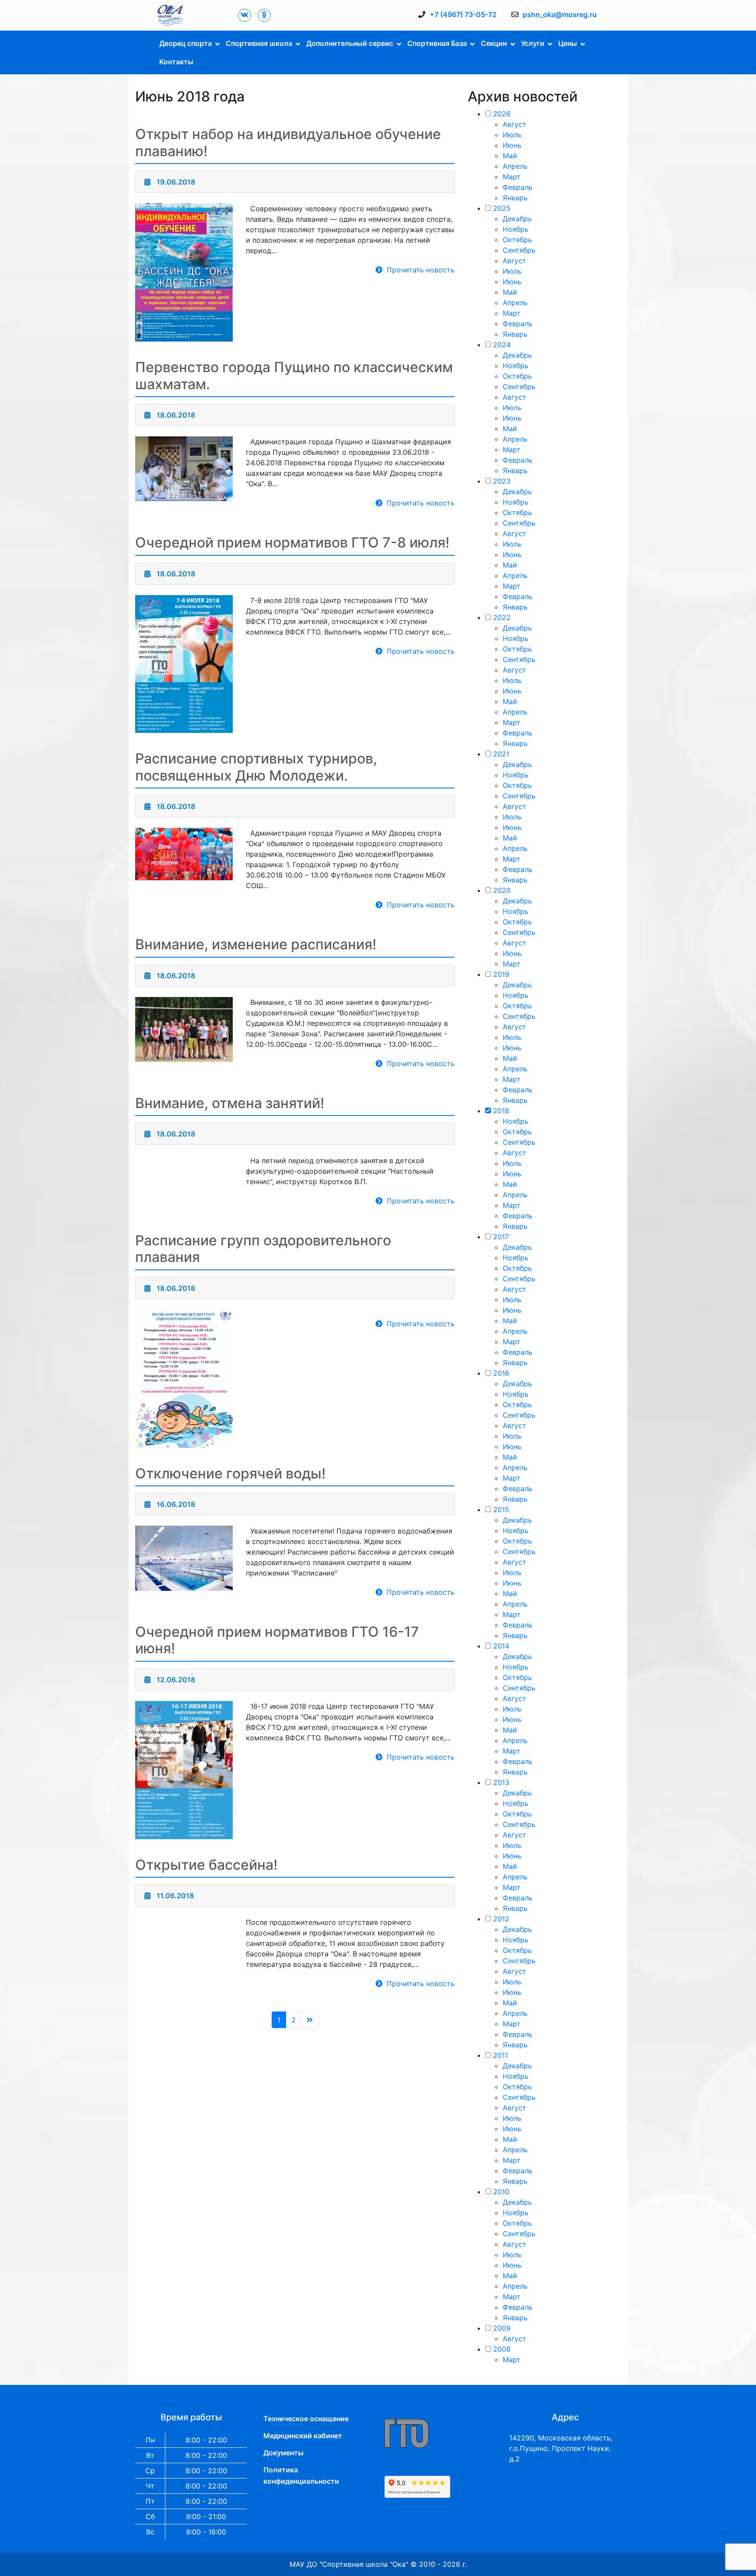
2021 (501, 754)
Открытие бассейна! (206, 1865)
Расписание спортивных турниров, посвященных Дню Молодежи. (256, 767)
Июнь (512, 145)
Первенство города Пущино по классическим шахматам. (294, 375)
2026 (502, 114)
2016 (501, 1373)
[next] (310, 2020)
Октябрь (517, 240)
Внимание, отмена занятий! (230, 1103)
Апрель (515, 166)
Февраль (518, 187)
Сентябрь (519, 250)
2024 (502, 345)
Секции (494, 43)
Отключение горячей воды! (230, 1473)
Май (510, 156)
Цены (568, 43)
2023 (502, 481)
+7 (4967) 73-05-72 (463, 14)
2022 (502, 617)
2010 (501, 2192)
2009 (502, 2328)
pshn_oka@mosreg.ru (560, 14)
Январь (515, 198)
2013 (501, 1782)
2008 (502, 2349)
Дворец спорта (185, 43)
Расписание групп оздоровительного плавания (263, 1249)
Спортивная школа (259, 43)
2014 (501, 1646)
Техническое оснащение (306, 2419)
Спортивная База (437, 43)
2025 (502, 208)
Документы (283, 2453)
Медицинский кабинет (303, 2436)
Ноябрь (516, 229)
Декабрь (517, 219)
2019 (501, 974)
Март (512, 177)
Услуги (533, 43)
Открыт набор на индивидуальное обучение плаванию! (288, 142)
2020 (502, 890)
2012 (501, 1919)
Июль (512, 135)
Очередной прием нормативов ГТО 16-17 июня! (277, 1640)
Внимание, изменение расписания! (256, 944)
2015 (501, 1509)
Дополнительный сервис (350, 43)
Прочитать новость (421, 270)
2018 (501, 1111)
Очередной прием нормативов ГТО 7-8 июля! (292, 542)
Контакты (176, 62)
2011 (500, 2055)
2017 (501, 1237)
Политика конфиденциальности (301, 2475)
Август (514, 124)
